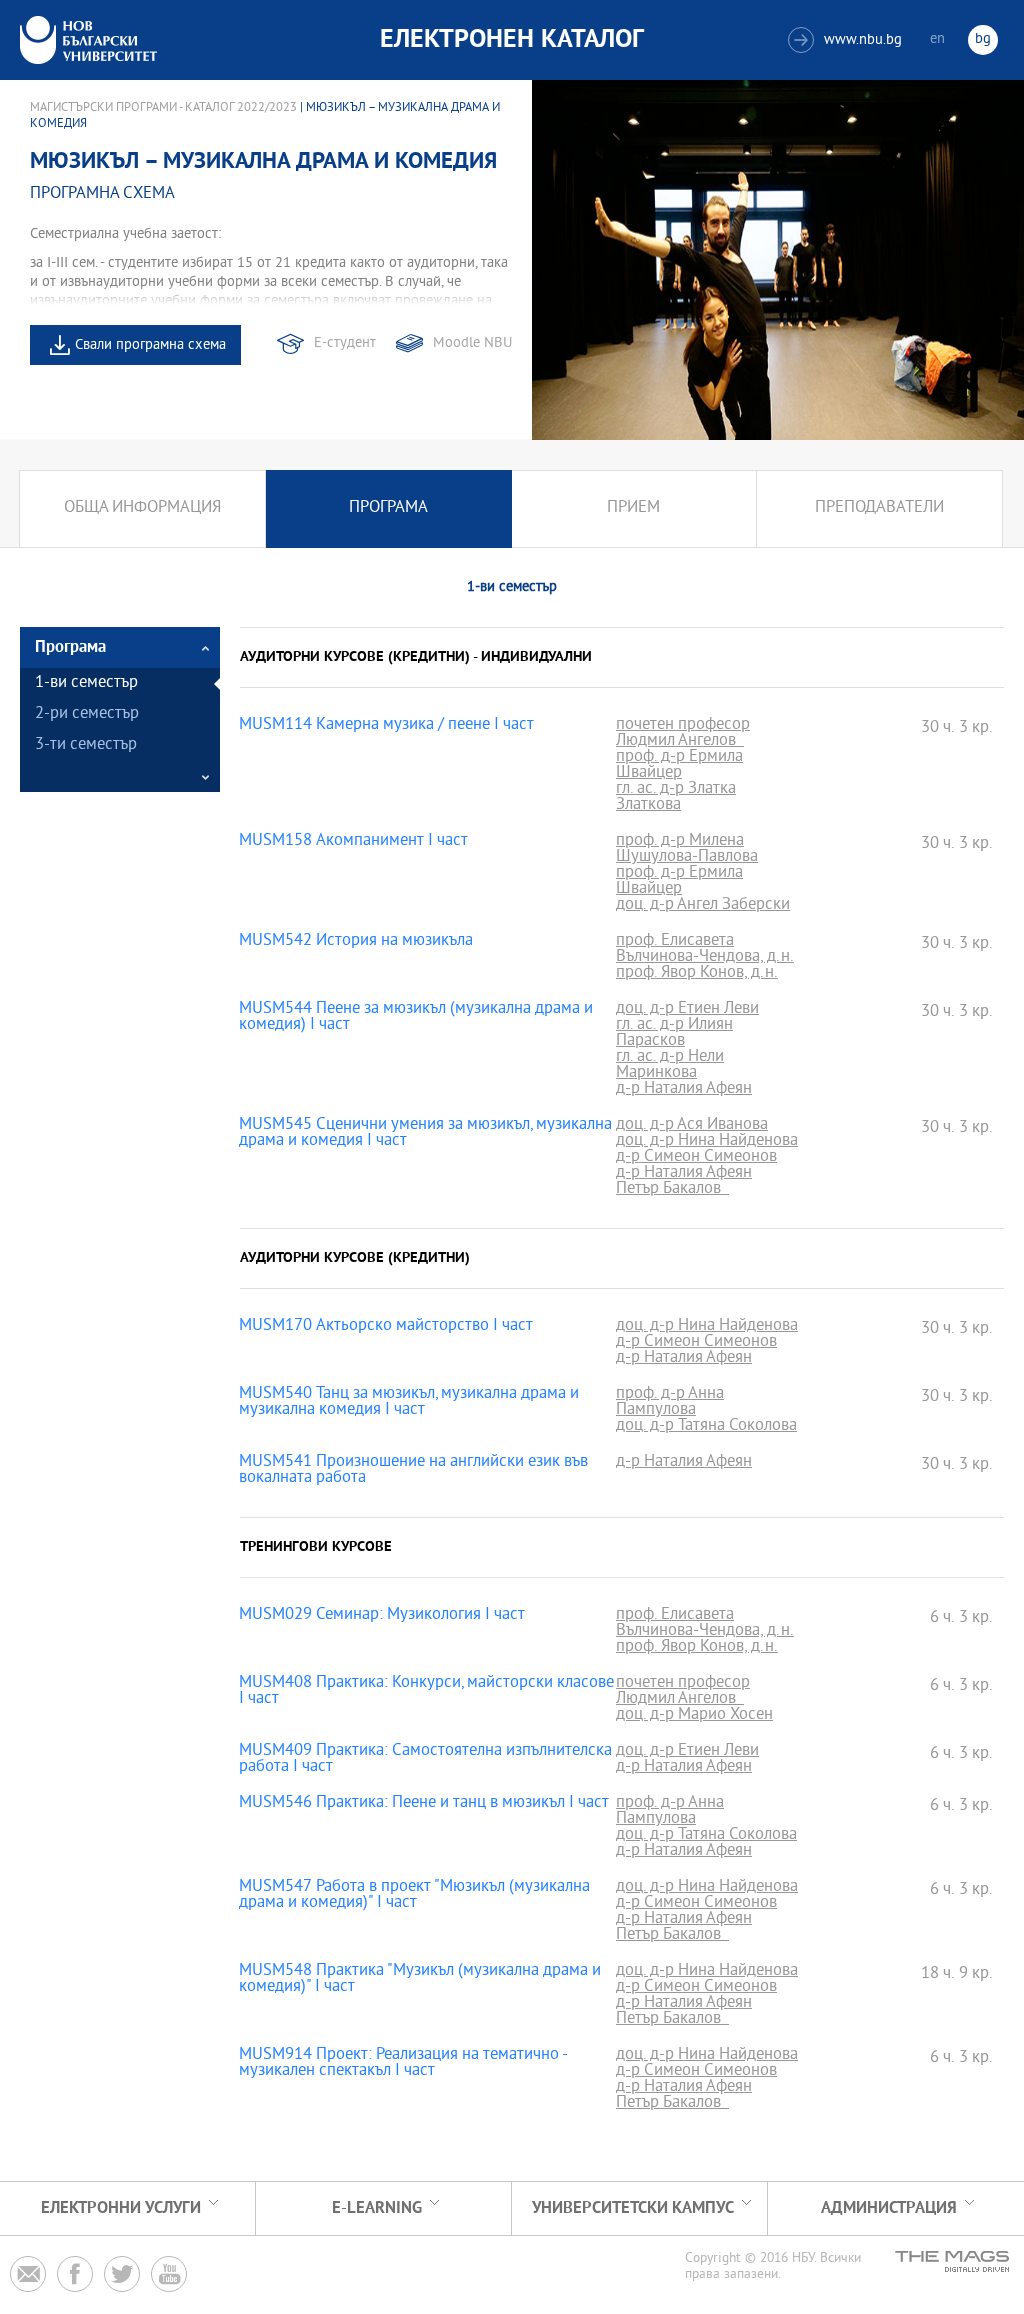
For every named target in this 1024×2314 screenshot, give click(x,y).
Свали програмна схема (150, 345)
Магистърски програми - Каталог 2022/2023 (163, 108)
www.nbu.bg (847, 40)
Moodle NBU (472, 343)
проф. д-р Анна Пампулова (670, 1403)
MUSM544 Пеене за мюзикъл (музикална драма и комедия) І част (416, 1018)
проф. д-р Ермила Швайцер (679, 766)
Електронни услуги (121, 2208)
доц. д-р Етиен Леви (687, 1010)
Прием (633, 508)
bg (983, 39)
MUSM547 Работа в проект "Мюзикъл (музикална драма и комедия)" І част (414, 1896)
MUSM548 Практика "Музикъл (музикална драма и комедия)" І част (420, 1980)
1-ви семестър (86, 683)
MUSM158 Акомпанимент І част (353, 842)
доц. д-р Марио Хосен (694, 1716)
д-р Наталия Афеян (684, 1090)
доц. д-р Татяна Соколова (706, 1427)
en (937, 39)
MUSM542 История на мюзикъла (356, 942)
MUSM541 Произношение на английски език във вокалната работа (413, 1471)
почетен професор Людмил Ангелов (683, 734)
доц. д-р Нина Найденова (707, 1142)
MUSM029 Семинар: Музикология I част (382, 1616)
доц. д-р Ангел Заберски (703, 906)
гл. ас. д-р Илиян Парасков (674, 1034)
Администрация (889, 2208)
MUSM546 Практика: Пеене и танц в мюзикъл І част (424, 1804)
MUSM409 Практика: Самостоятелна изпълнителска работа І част (425, 1760)
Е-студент (345, 343)
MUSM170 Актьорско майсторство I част (386, 1327)
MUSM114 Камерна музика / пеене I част (386, 726)
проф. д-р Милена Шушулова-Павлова (687, 850)
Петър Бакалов (672, 1190)
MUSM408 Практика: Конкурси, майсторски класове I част (426, 1692)
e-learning (377, 2208)
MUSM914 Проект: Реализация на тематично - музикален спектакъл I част (403, 2064)
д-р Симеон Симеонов (696, 1158)
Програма (388, 508)
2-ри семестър (87, 714)
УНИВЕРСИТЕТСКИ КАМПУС (633, 2208)
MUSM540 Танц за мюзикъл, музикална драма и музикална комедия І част (409, 1403)
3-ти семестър (86, 745)
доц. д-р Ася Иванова (692, 1126)
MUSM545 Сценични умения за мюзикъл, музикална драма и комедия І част (425, 1134)
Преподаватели (879, 508)
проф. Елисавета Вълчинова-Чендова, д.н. (705, 950)
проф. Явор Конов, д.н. (697, 974)
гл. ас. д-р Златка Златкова (676, 798)
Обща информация (142, 508)
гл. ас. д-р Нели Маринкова (670, 1066)
